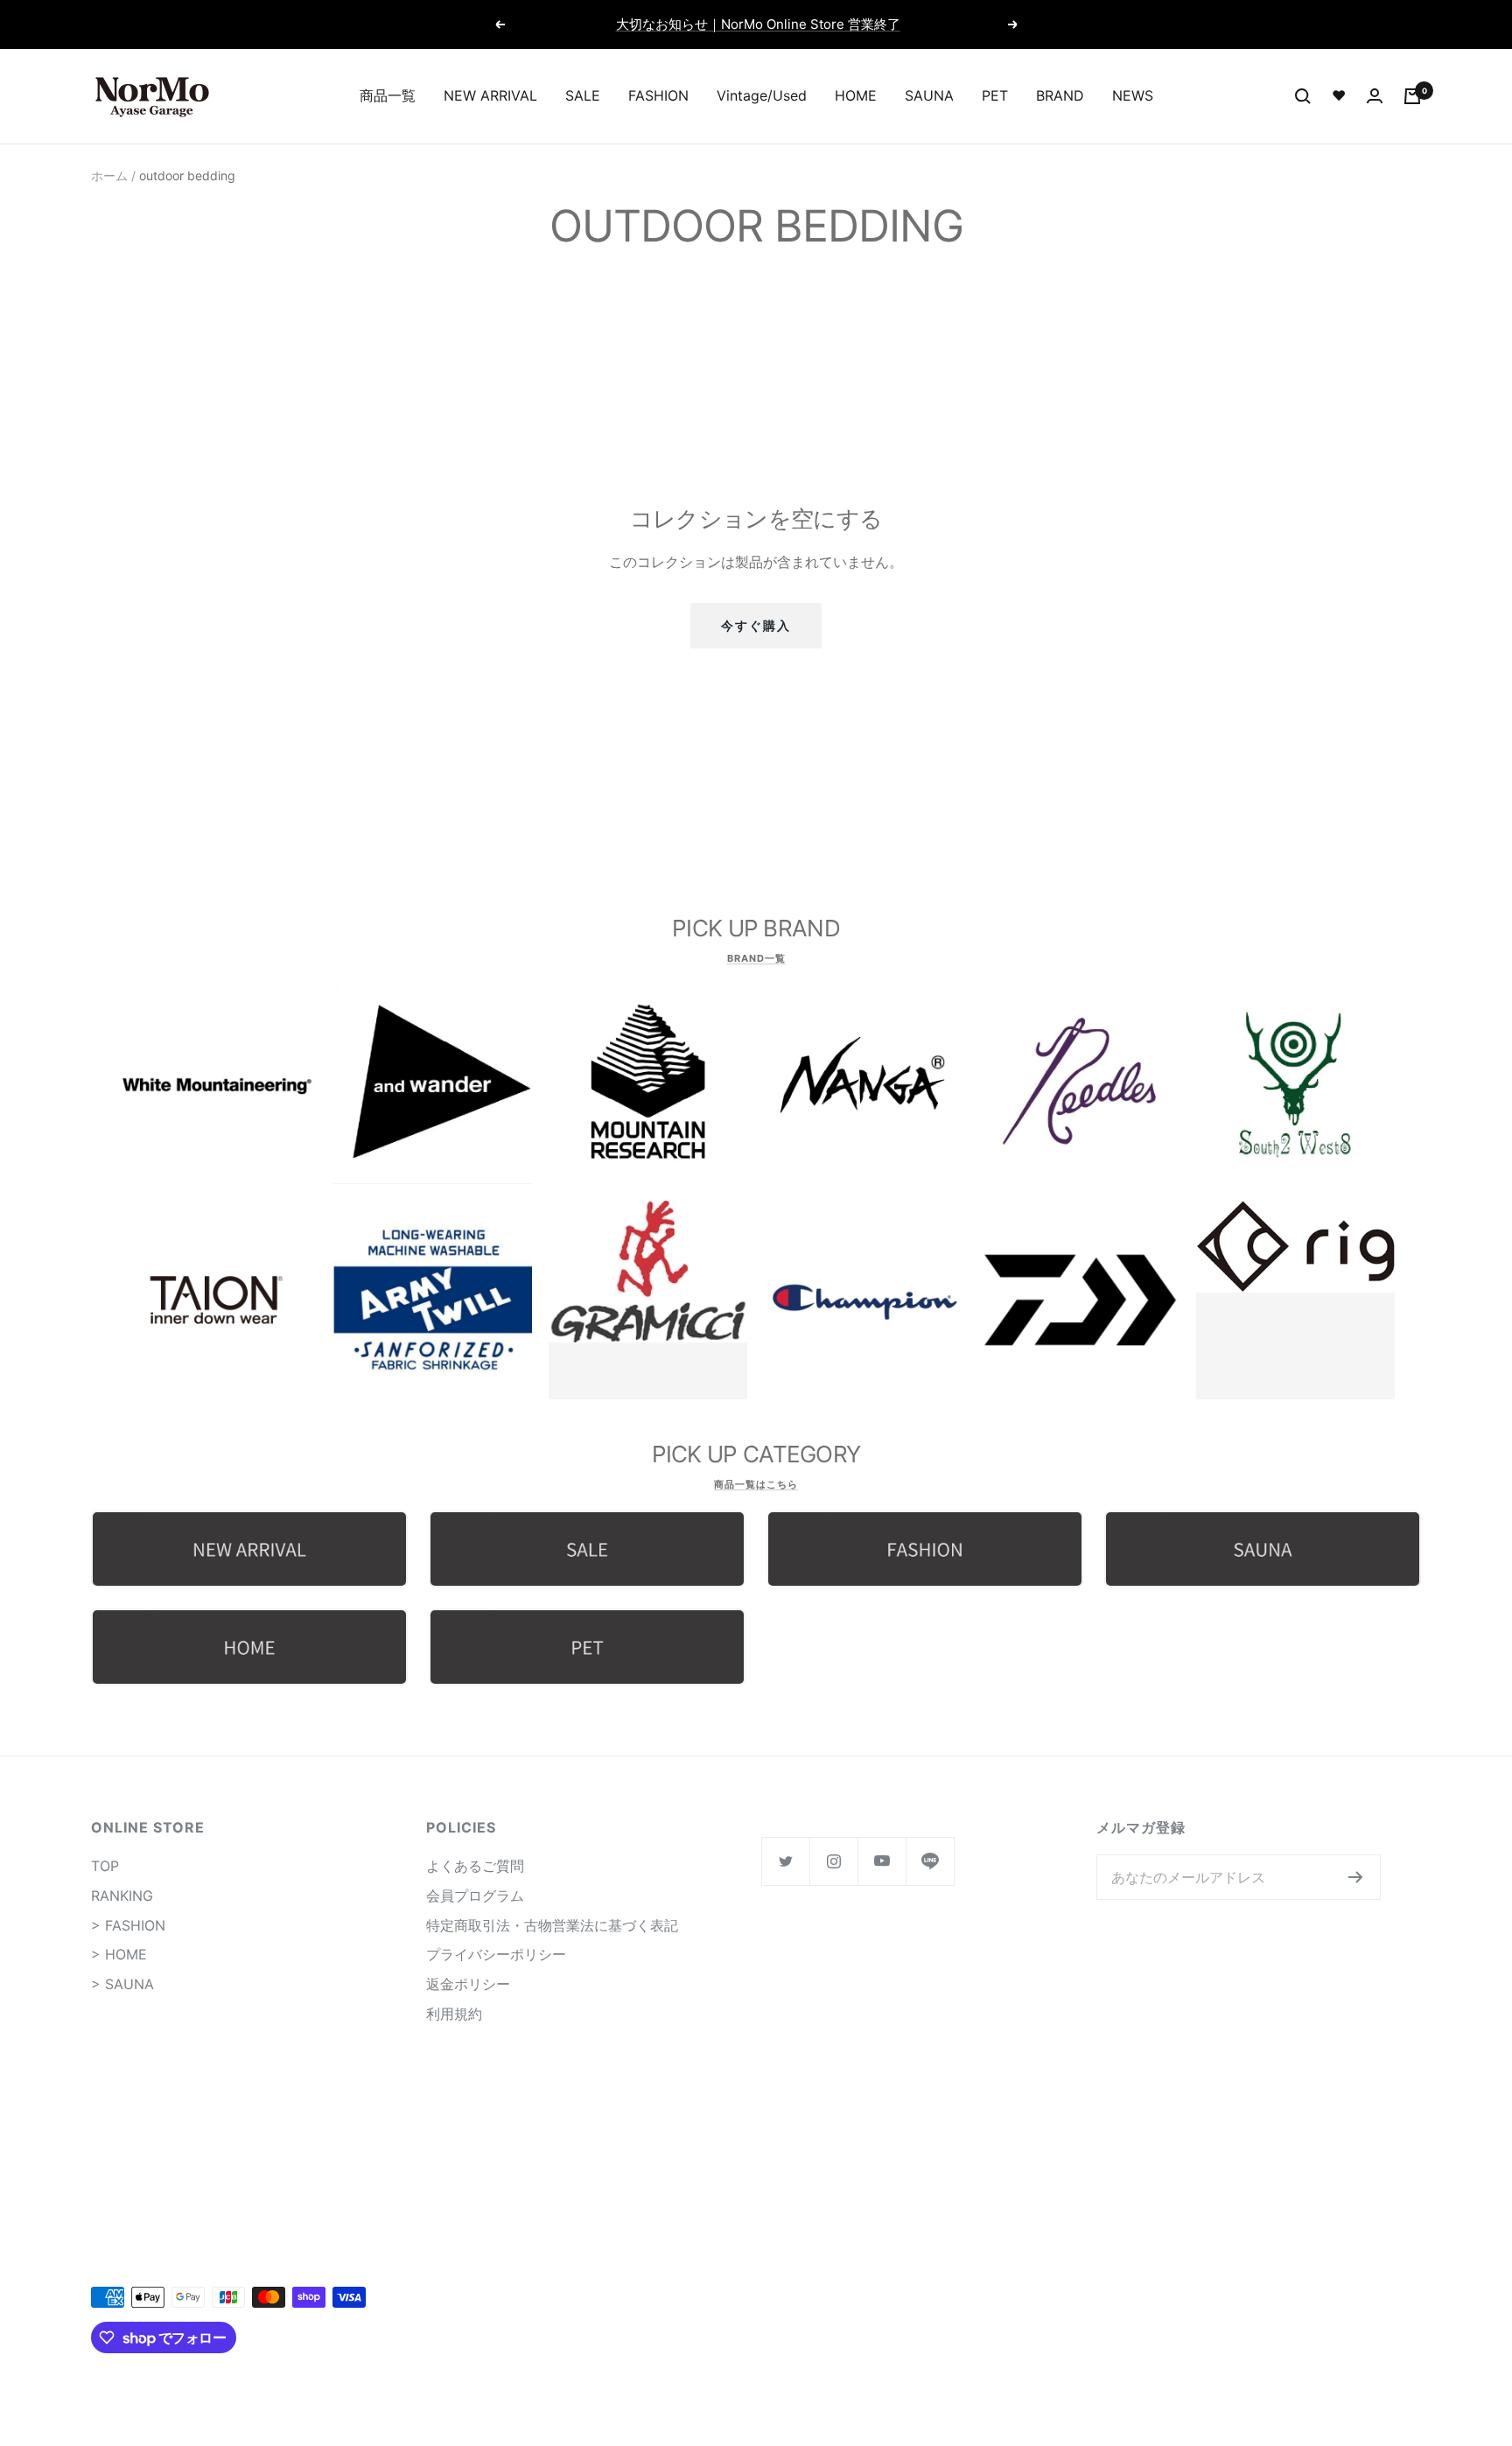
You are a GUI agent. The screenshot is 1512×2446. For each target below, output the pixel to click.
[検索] (1303, 96)
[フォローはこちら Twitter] (785, 1861)
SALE (583, 95)
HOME (856, 95)
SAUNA (929, 95)
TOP (105, 1866)
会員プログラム (475, 1896)
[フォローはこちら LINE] (930, 1861)
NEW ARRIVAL (490, 95)
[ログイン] (1375, 96)
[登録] (1356, 1877)
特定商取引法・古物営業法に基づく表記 (552, 1925)
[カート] (1412, 96)
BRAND (1060, 95)
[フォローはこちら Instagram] (833, 1861)
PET (995, 95)
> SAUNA (122, 1984)
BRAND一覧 (756, 958)
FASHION (658, 95)
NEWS (1133, 95)
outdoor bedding (187, 175)
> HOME (119, 1954)
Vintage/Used (762, 95)
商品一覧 (388, 95)
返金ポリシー (468, 1984)
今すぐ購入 (756, 625)
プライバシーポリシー (496, 1954)
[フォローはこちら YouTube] (882, 1861)
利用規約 (454, 2014)
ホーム (109, 175)
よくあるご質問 (475, 1866)
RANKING (122, 1896)
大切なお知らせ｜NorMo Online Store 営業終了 (758, 24)
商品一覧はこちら (756, 1484)
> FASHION (128, 1925)
